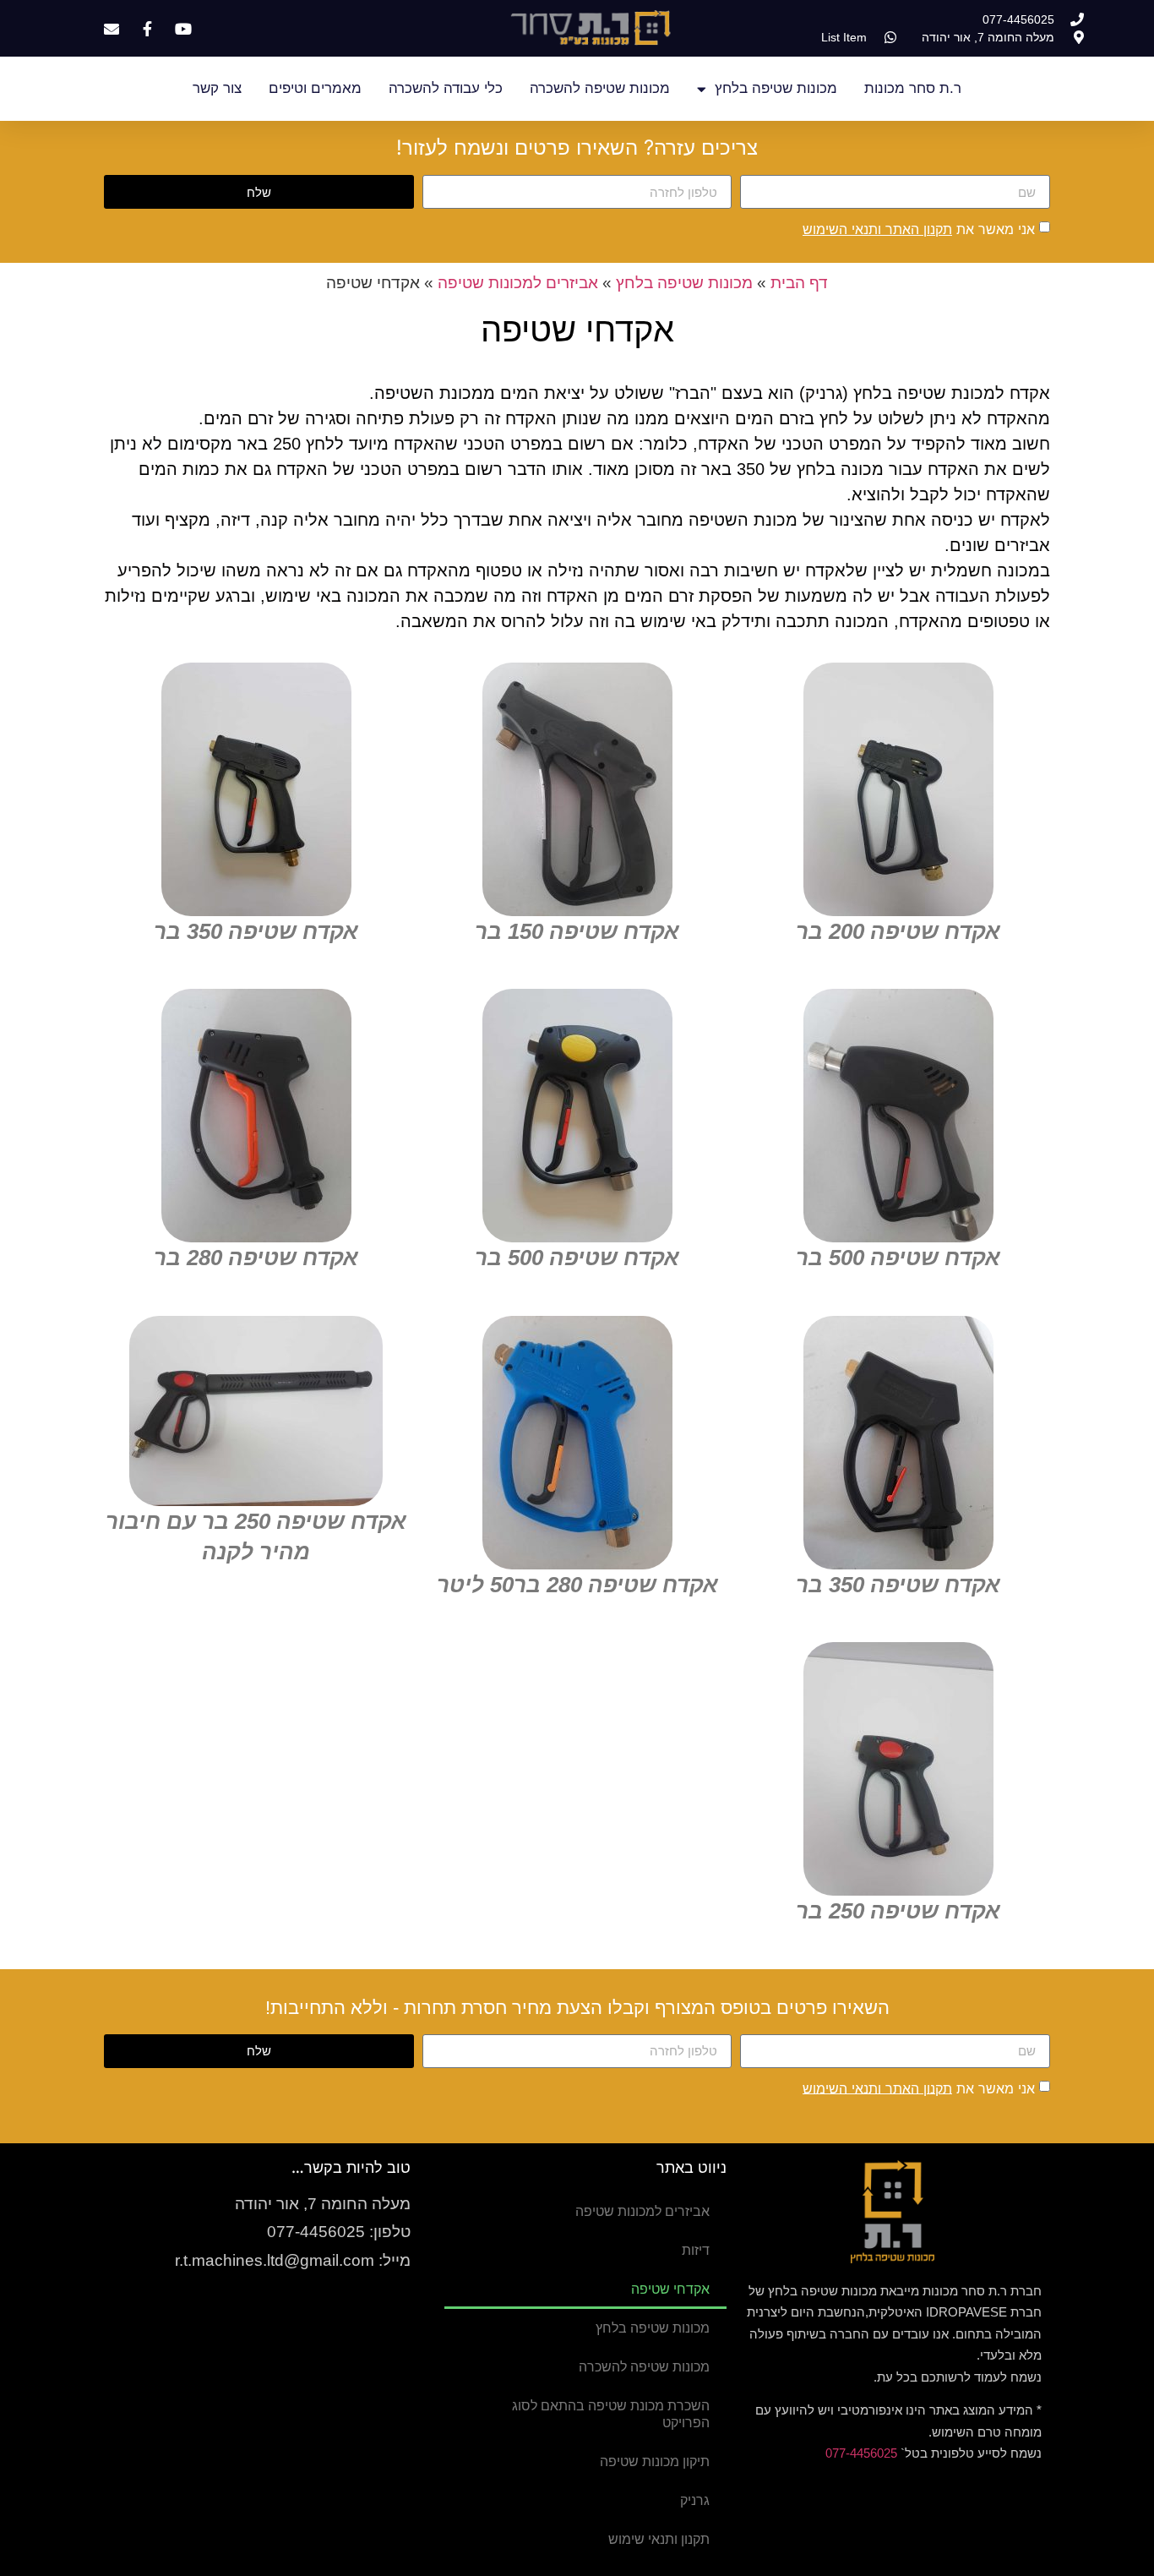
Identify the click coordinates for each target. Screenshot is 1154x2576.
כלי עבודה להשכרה (446, 88)
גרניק (695, 2500)
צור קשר (217, 88)
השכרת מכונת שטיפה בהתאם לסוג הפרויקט (611, 2414)
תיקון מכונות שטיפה (655, 2461)
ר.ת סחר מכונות (913, 88)
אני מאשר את (919, 229)
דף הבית (799, 283)
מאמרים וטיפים (315, 88)
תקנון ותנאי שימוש (659, 2539)
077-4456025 (861, 2453)
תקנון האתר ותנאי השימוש (877, 229)
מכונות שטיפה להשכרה (600, 88)
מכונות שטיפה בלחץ (776, 88)
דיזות (696, 2250)
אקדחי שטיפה (670, 2289)
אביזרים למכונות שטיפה (518, 283)
